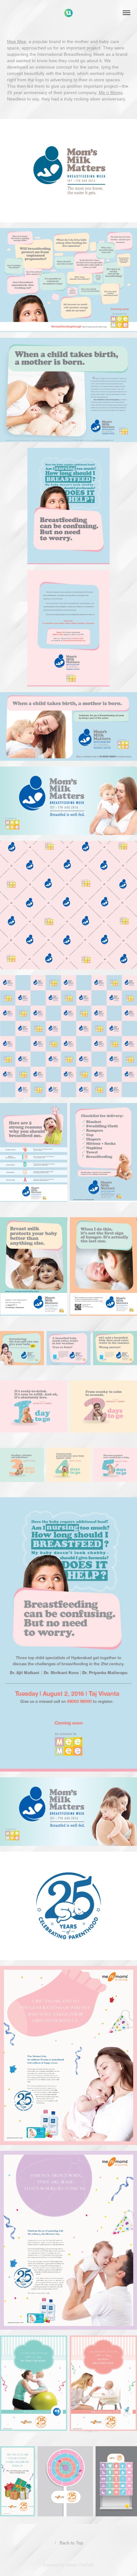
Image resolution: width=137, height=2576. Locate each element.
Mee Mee (17, 41)
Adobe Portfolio (80, 2565)
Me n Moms (111, 93)
